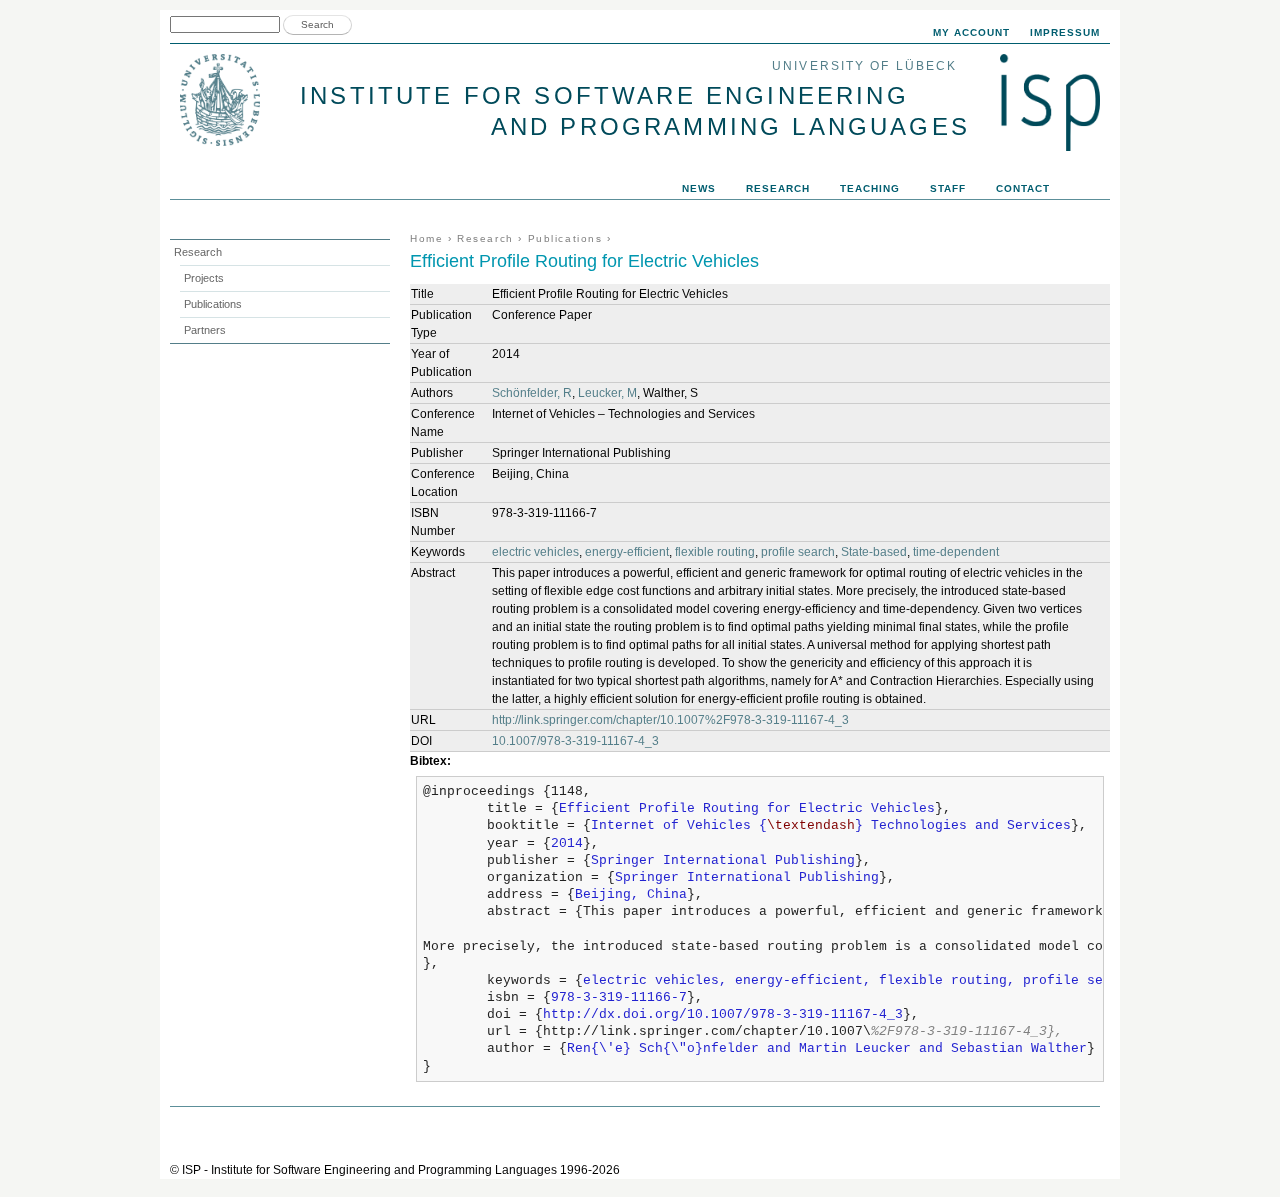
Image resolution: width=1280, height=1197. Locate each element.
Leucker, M (607, 393)
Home (426, 238)
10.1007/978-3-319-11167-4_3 (575, 741)
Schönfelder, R (532, 393)
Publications (565, 238)
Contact (1023, 188)
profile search (798, 552)
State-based (874, 552)
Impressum (1065, 32)
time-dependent (956, 552)
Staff (948, 188)
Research (485, 238)
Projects (204, 278)
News (699, 188)
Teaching (870, 188)
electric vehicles (535, 552)
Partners (205, 330)
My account (971, 32)
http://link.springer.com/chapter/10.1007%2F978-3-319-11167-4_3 (670, 720)
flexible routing (715, 552)
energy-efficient (627, 552)
